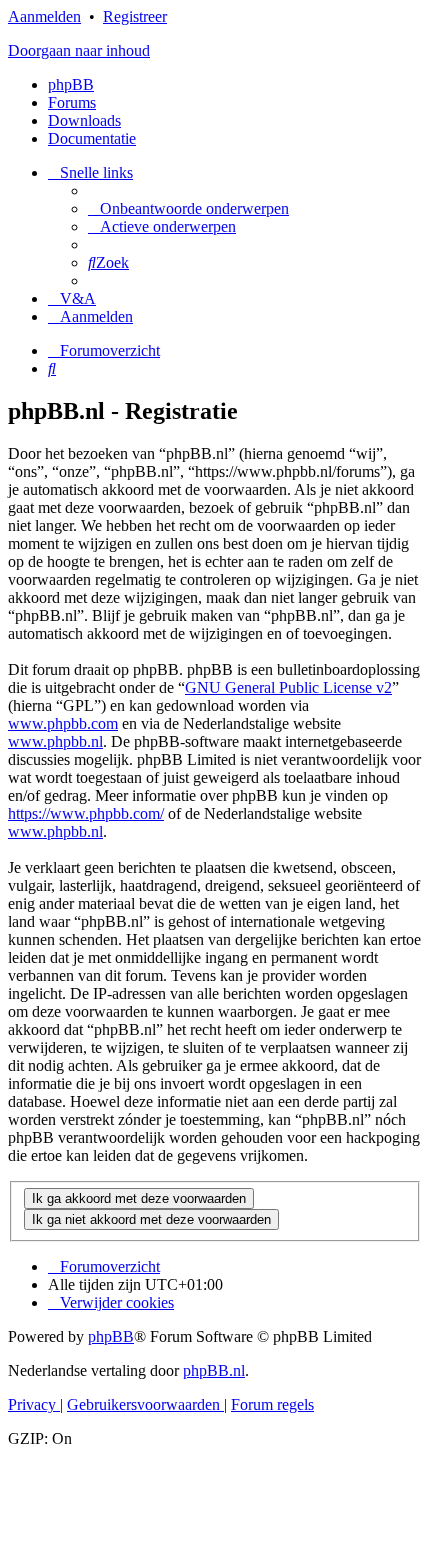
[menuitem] (188, 208)
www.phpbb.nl (55, 741)
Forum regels (272, 1404)
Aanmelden (44, 16)
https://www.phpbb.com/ (86, 813)
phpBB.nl (214, 1370)
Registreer (135, 16)
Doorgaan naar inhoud (79, 50)
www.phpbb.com (63, 723)
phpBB (71, 84)
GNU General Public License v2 (288, 687)
